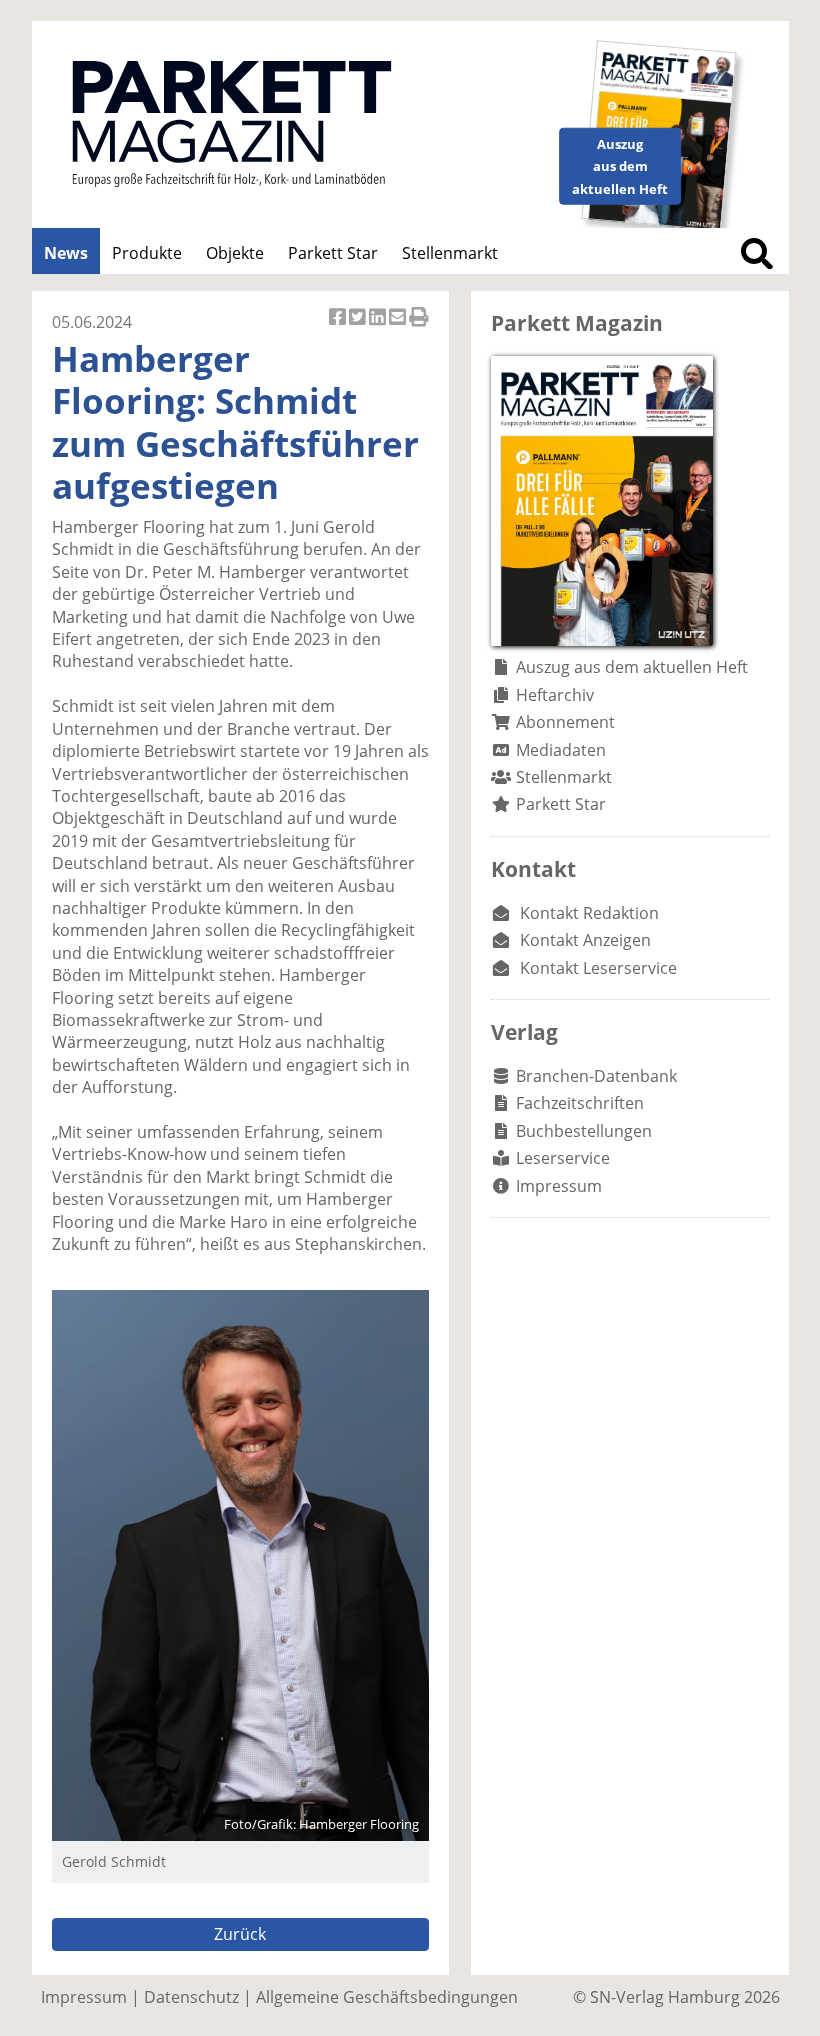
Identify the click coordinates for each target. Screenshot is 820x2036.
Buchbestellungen (584, 1131)
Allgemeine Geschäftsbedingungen (387, 1997)
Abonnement (565, 722)
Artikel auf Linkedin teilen (379, 327)
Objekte (235, 253)
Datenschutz (191, 1997)
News (66, 253)
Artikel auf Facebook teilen (339, 327)
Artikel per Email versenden (399, 327)
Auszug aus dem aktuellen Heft (632, 667)
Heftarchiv (555, 695)
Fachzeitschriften (580, 1103)
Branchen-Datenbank (596, 1076)
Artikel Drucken (419, 327)
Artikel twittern (359, 327)
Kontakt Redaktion (589, 913)
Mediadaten (561, 750)
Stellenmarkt (450, 253)
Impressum (559, 1186)
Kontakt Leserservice (598, 968)
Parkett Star (333, 253)
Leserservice (563, 1158)
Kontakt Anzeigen (585, 940)
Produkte (147, 253)
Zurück (240, 1934)
